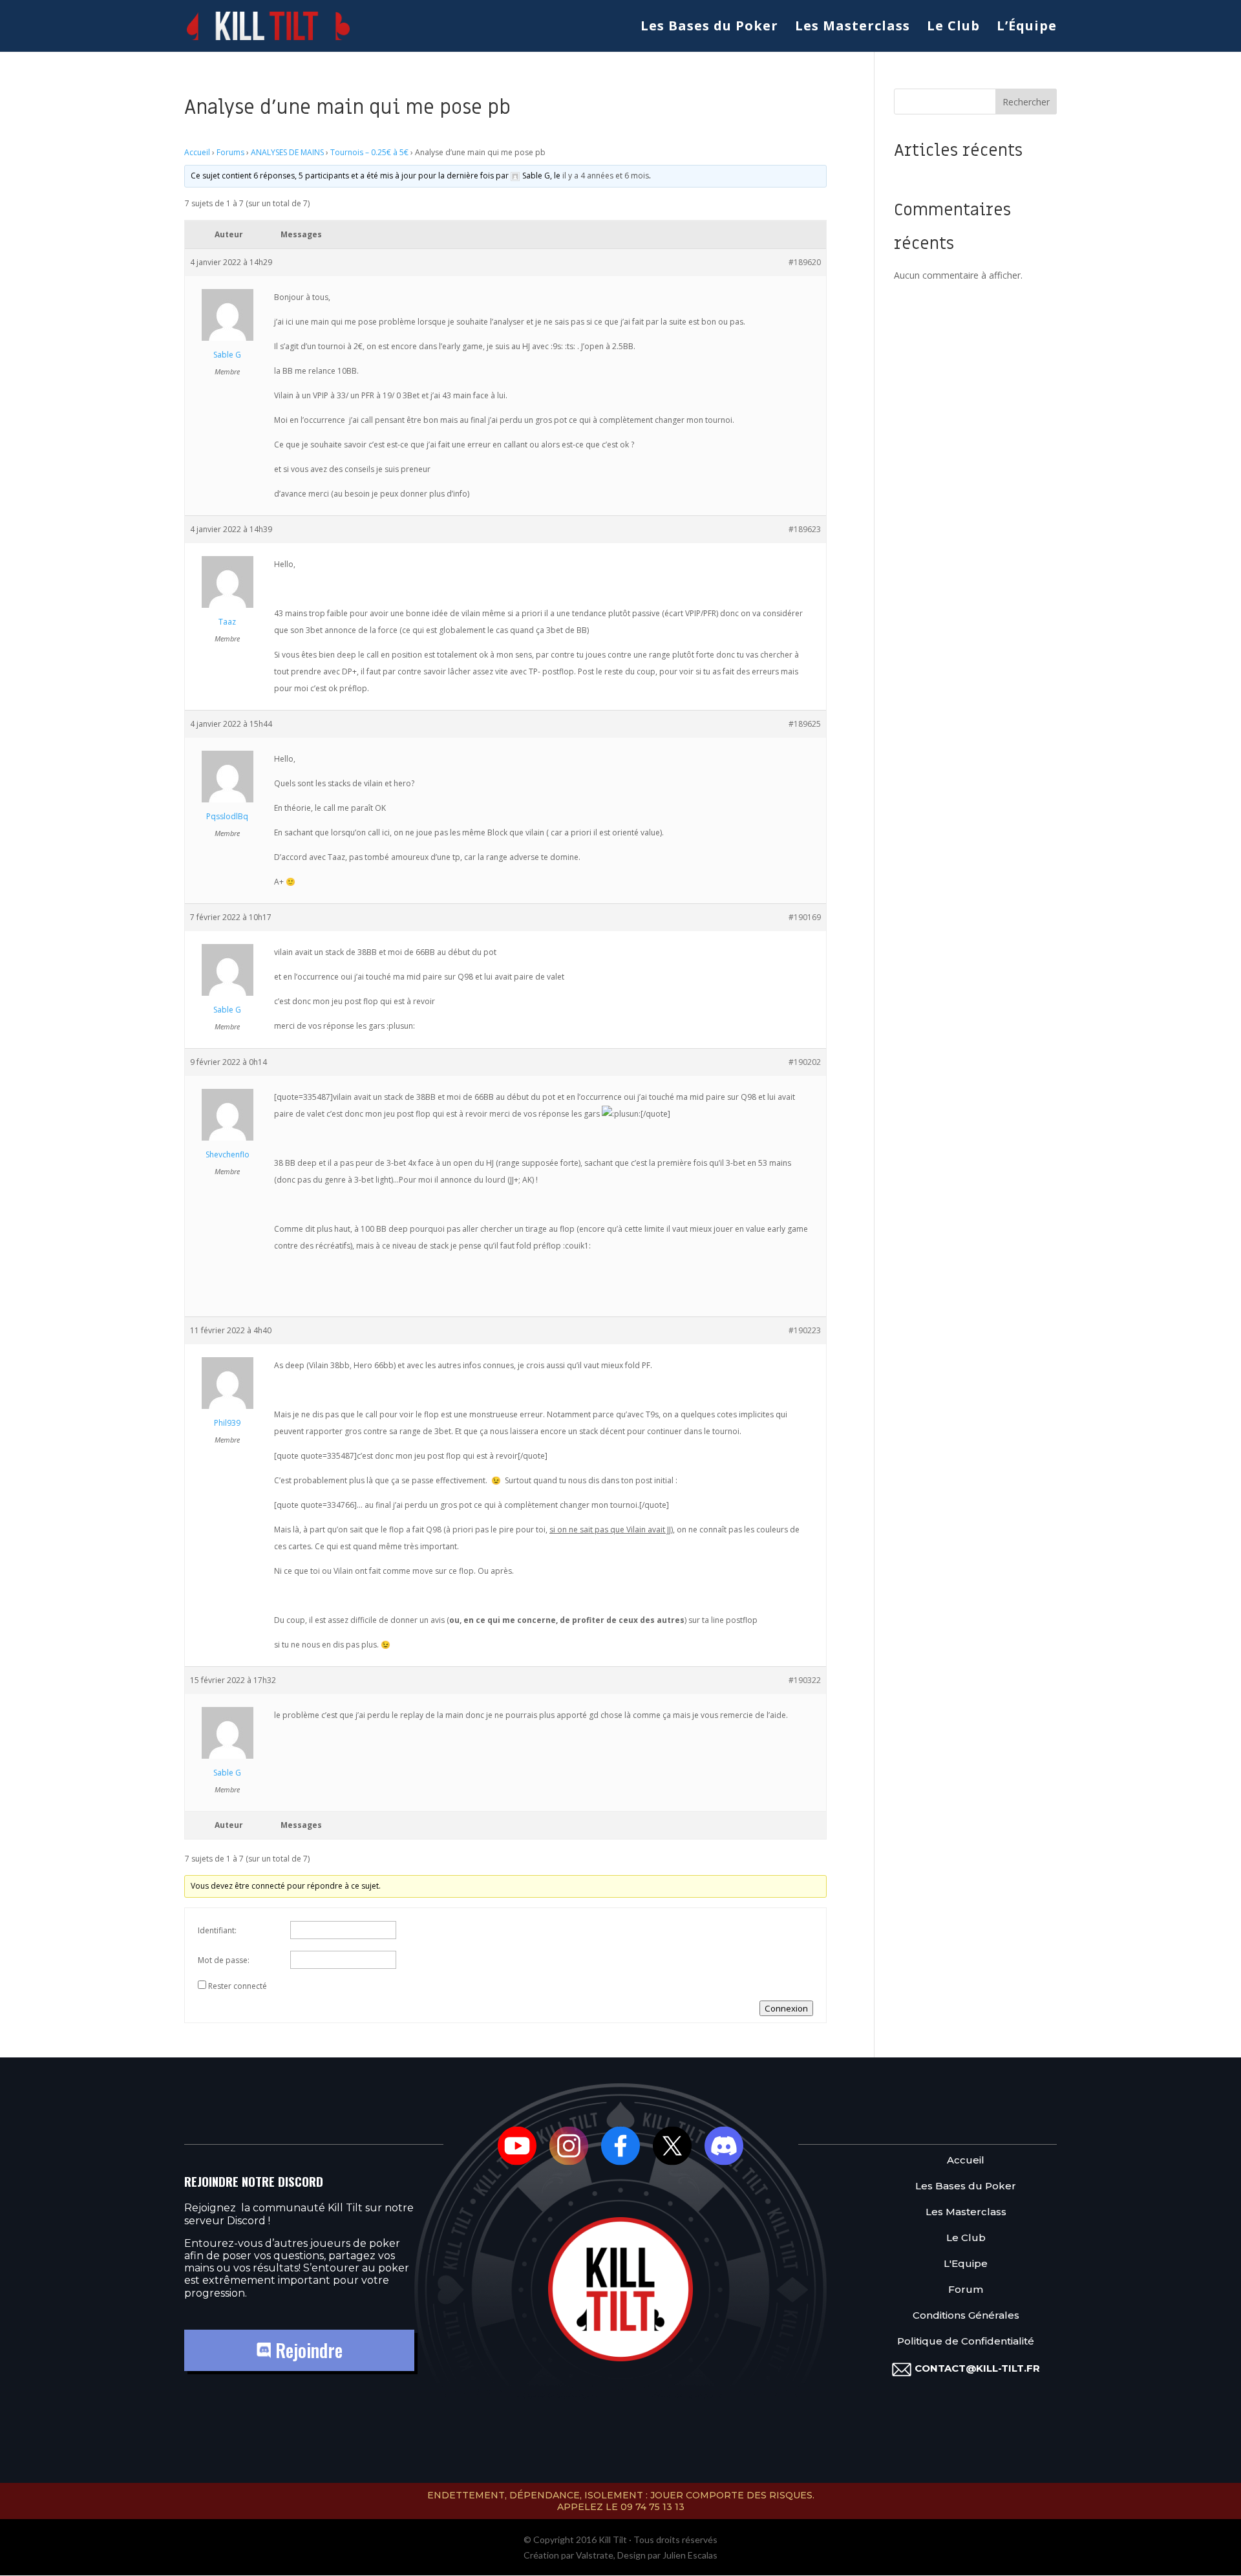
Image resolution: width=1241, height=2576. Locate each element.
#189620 (805, 262)
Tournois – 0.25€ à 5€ (369, 152)
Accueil (197, 152)
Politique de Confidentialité (966, 2342)
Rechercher (1026, 102)
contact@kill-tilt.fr (977, 2368)
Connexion (786, 2008)
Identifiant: (217, 1930)
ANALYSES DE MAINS (287, 152)
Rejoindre (307, 2350)
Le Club (953, 28)
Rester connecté (238, 1986)
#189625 (805, 724)
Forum (966, 2290)
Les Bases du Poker (709, 28)
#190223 (805, 1330)
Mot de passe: (224, 1960)
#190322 (805, 1680)
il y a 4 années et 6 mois (606, 176)
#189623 (805, 529)
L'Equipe (966, 2264)
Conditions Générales (966, 2316)
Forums (230, 152)
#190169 (805, 917)
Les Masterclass (853, 28)
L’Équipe (1027, 28)
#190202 (805, 1062)
